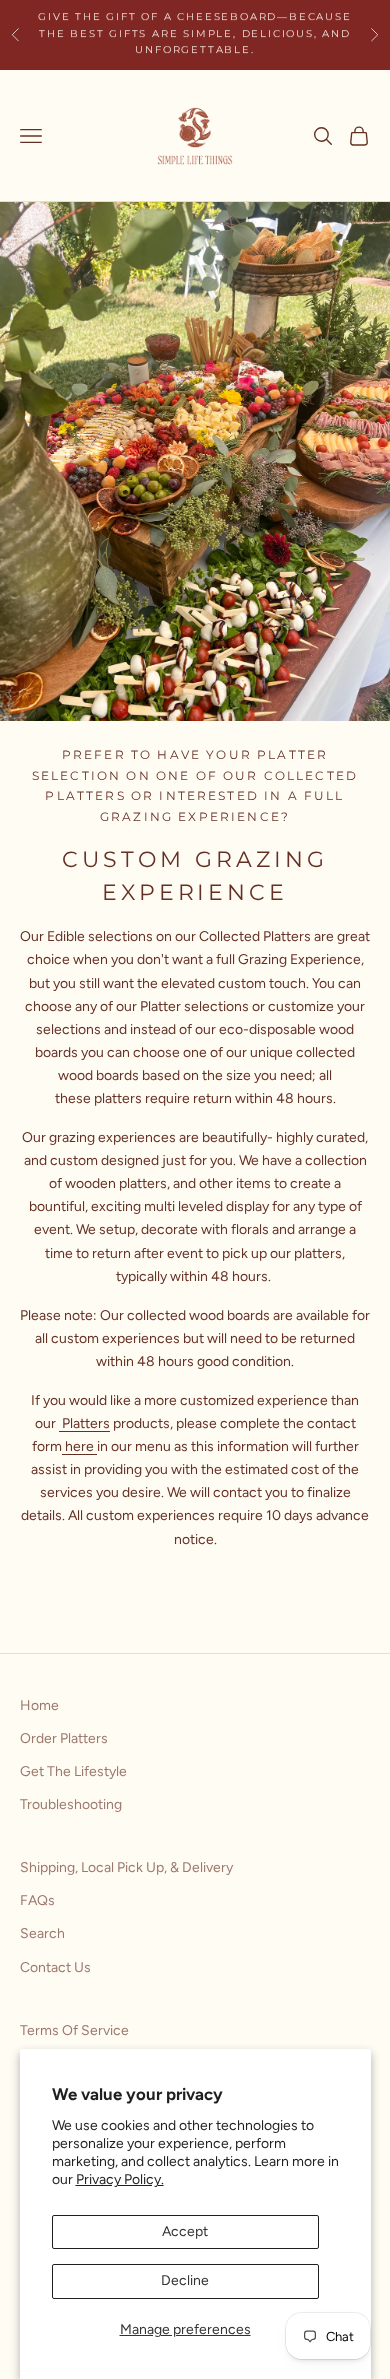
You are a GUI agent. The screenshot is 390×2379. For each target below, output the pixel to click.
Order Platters (64, 1738)
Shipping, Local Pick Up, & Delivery (126, 1867)
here (79, 1446)
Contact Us (55, 1967)
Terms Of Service (74, 2030)
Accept (185, 2231)
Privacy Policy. (120, 2179)
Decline (185, 2280)
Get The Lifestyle (73, 1771)
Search (42, 1933)
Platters (84, 1423)
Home (39, 1705)
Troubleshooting (71, 1804)
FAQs (37, 1900)
